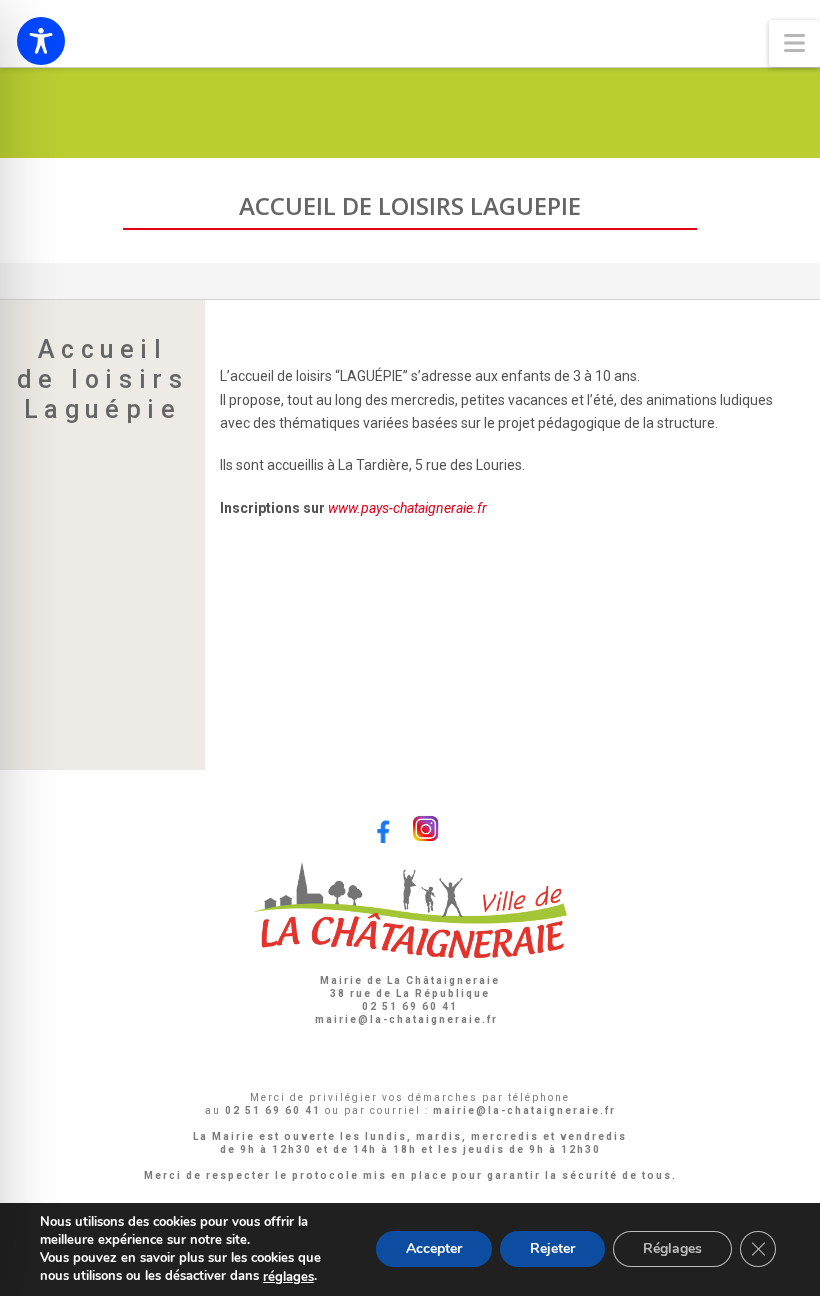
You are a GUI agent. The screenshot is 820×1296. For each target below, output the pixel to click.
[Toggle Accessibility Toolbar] (41, 41)
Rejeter (552, 1249)
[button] (794, 43)
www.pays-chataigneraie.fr (407, 508)
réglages (288, 1277)
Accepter (434, 1249)
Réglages (672, 1249)
